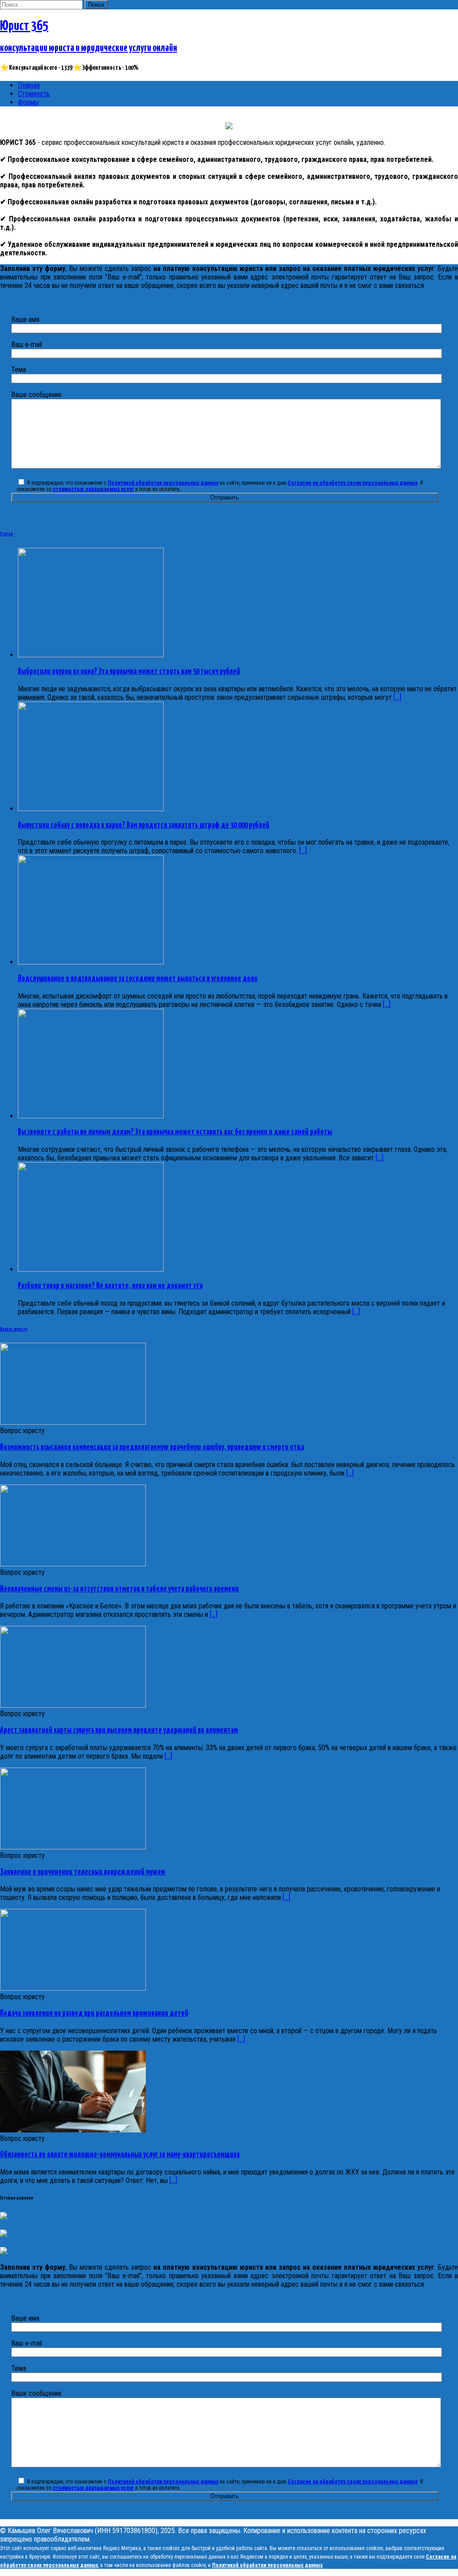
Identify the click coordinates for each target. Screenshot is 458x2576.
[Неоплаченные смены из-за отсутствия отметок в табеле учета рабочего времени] (73, 1564)
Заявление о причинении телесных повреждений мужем (83, 1872)
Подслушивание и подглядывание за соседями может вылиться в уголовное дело (138, 979)
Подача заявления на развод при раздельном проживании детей (94, 2013)
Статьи (6, 534)
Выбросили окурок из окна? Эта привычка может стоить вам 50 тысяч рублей (129, 672)
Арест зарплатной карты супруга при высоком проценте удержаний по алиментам (119, 1730)
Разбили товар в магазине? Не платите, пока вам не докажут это (110, 1286)
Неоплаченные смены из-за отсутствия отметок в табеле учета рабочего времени (119, 1589)
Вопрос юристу (14, 1329)
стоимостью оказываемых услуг (93, 489)
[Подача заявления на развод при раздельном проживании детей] (73, 1988)
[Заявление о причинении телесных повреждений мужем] (73, 1847)
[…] (350, 1473)
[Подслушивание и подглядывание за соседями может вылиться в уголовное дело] (91, 962)
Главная (29, 85)
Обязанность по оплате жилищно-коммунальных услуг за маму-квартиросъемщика (120, 2155)
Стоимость (34, 94)
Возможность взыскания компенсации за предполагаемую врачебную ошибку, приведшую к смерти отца (152, 1447)
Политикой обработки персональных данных (163, 483)
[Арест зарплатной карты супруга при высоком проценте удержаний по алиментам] (73, 1705)
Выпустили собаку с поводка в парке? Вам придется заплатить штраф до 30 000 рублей (144, 825)
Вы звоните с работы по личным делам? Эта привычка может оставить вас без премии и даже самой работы (175, 1132)
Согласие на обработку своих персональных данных (352, 483)
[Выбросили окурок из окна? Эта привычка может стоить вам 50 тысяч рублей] (91, 655)
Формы (28, 102)
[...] (397, 697)
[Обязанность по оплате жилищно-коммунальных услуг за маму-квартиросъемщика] (73, 2130)
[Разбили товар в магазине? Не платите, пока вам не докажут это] (91, 1269)
